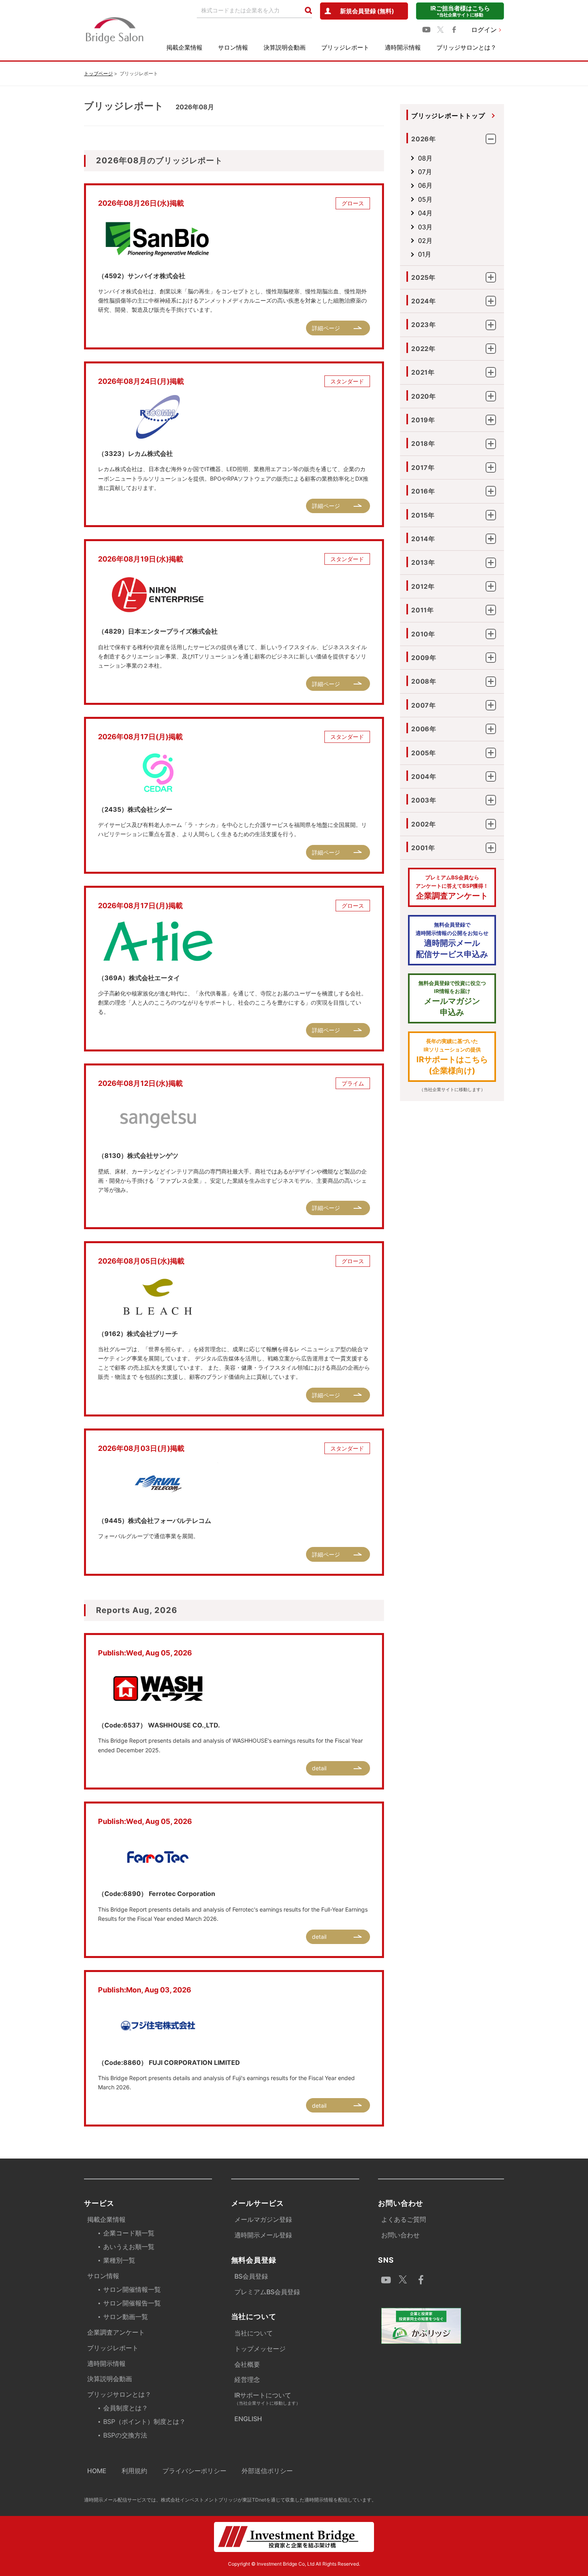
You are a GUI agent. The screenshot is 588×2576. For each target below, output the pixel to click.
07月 (425, 172)
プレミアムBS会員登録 (267, 2292)
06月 (425, 185)
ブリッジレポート (345, 47)
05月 (425, 199)
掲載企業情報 (184, 47)
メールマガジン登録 (263, 2219)
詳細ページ (326, 328)
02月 (425, 241)
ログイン (484, 30)
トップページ (98, 73)
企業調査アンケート (452, 887)
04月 (425, 213)
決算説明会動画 (285, 47)
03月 (425, 227)
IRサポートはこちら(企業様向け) (452, 1057)
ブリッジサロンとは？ (466, 47)
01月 (425, 254)
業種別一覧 (119, 2260)
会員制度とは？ (126, 2408)
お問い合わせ (400, 2235)
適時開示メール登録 (263, 2235)
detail (319, 1768)
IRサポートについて (267, 2398)
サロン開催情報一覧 (132, 2289)
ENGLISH (248, 2419)
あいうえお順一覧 (129, 2247)
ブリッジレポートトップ (448, 116)
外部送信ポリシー (267, 2471)
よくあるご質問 (404, 2219)
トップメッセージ (260, 2349)
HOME (97, 2471)
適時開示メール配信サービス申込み (452, 940)
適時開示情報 (403, 47)
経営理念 (247, 2379)
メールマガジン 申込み (452, 999)
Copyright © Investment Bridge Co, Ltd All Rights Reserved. (294, 2564)
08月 (425, 158)
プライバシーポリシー (194, 2471)
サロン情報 (233, 47)
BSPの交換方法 (125, 2435)
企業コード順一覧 (129, 2233)
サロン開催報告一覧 (132, 2303)
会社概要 (247, 2364)
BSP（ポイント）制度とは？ (144, 2422)
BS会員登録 (251, 2276)
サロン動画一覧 (126, 2317)
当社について (254, 2333)
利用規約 (134, 2471)
